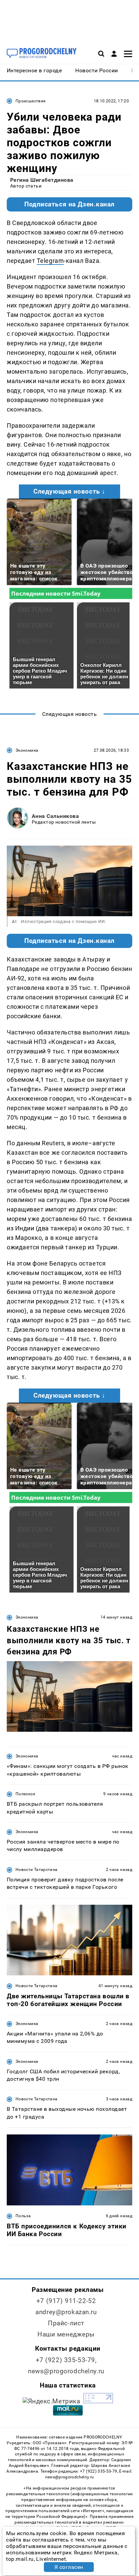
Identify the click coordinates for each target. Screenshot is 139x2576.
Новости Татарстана (36, 1870)
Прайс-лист (66, 2323)
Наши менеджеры (66, 2334)
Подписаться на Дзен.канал (69, 204)
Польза (23, 2216)
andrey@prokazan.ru (66, 2312)
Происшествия (31, 101)
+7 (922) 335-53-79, (66, 2360)
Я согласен (69, 2567)
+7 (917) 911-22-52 (66, 2301)
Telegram (50, 261)
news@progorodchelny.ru (66, 2371)
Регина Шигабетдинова (42, 180)
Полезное (25, 1794)
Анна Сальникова (55, 816)
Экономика (27, 750)
